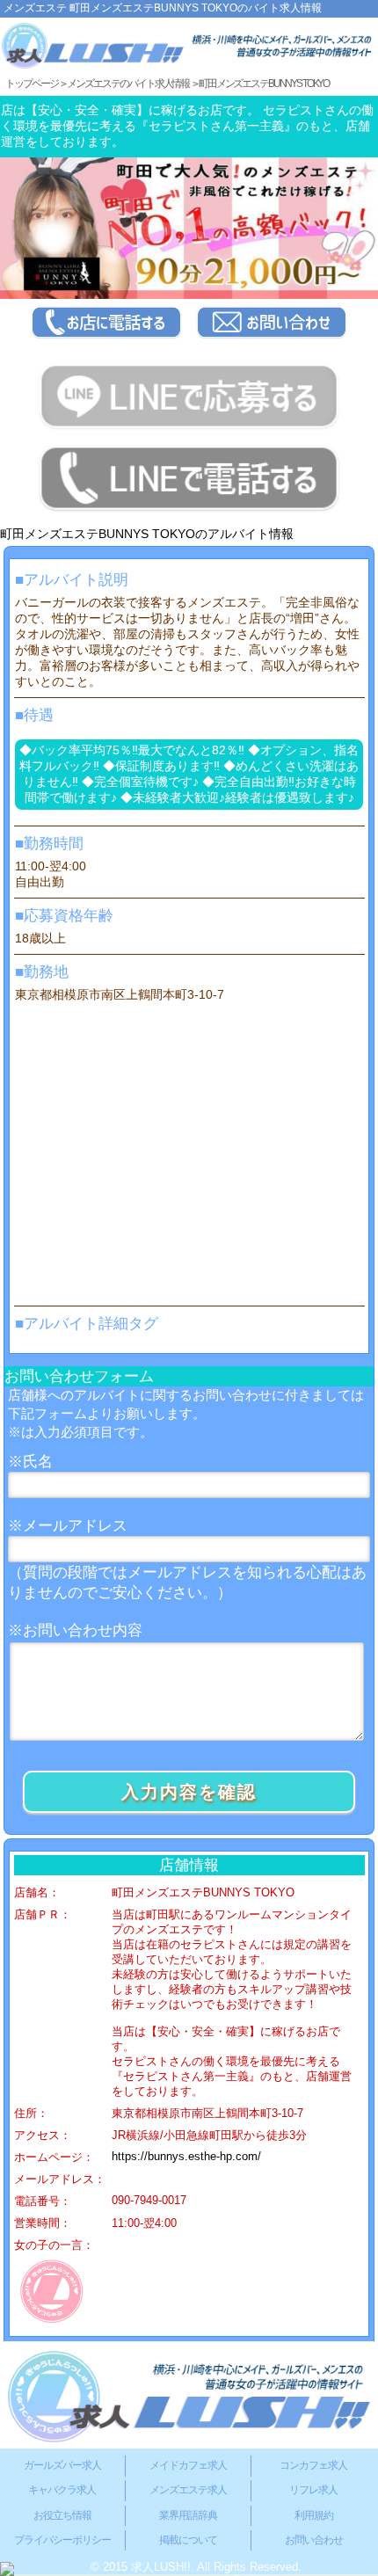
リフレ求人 (313, 2490)
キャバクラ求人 (62, 2490)
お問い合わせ (314, 2540)
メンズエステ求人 (188, 2490)
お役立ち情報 (62, 2515)
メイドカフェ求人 (188, 2465)
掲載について (188, 2540)
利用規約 (314, 2515)
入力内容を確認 (189, 1792)
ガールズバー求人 (62, 2465)
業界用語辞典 (188, 2515)
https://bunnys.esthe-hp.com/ (186, 2157)
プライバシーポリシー (62, 2540)
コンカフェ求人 (313, 2465)
